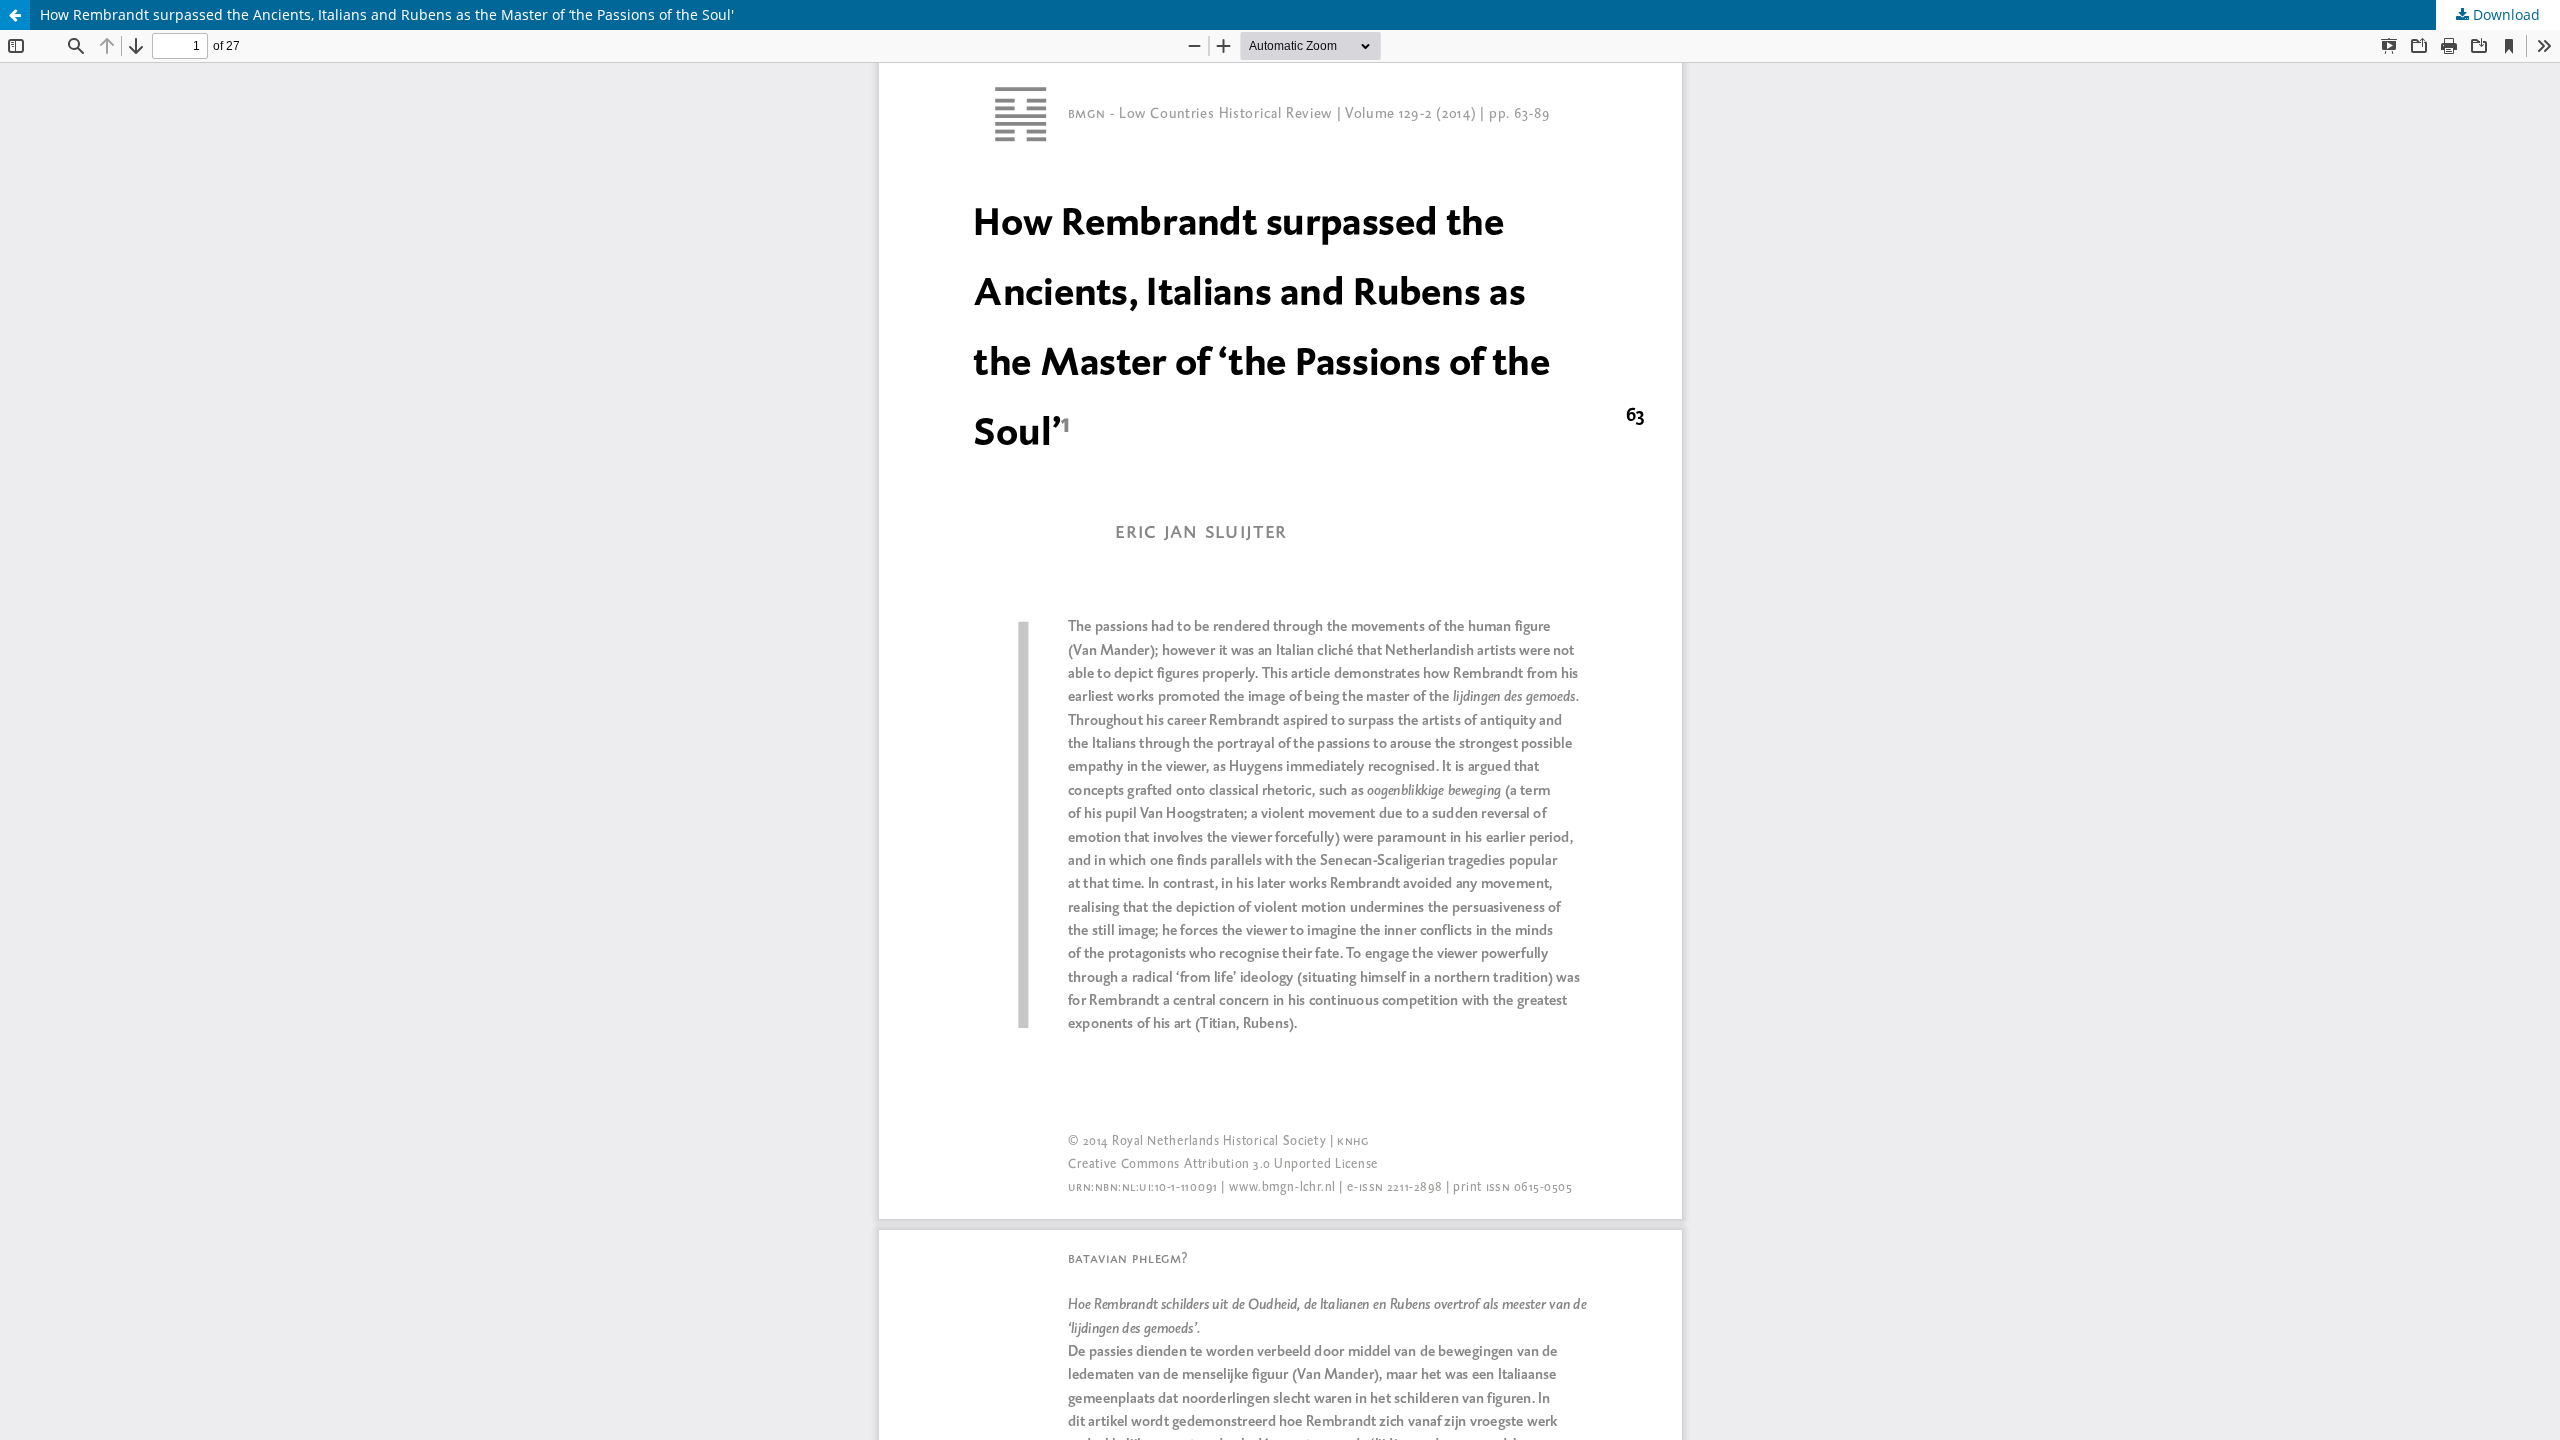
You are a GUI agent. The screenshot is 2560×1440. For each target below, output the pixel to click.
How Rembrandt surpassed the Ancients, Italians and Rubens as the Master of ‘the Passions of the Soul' (387, 14)
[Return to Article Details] (15, 15)
